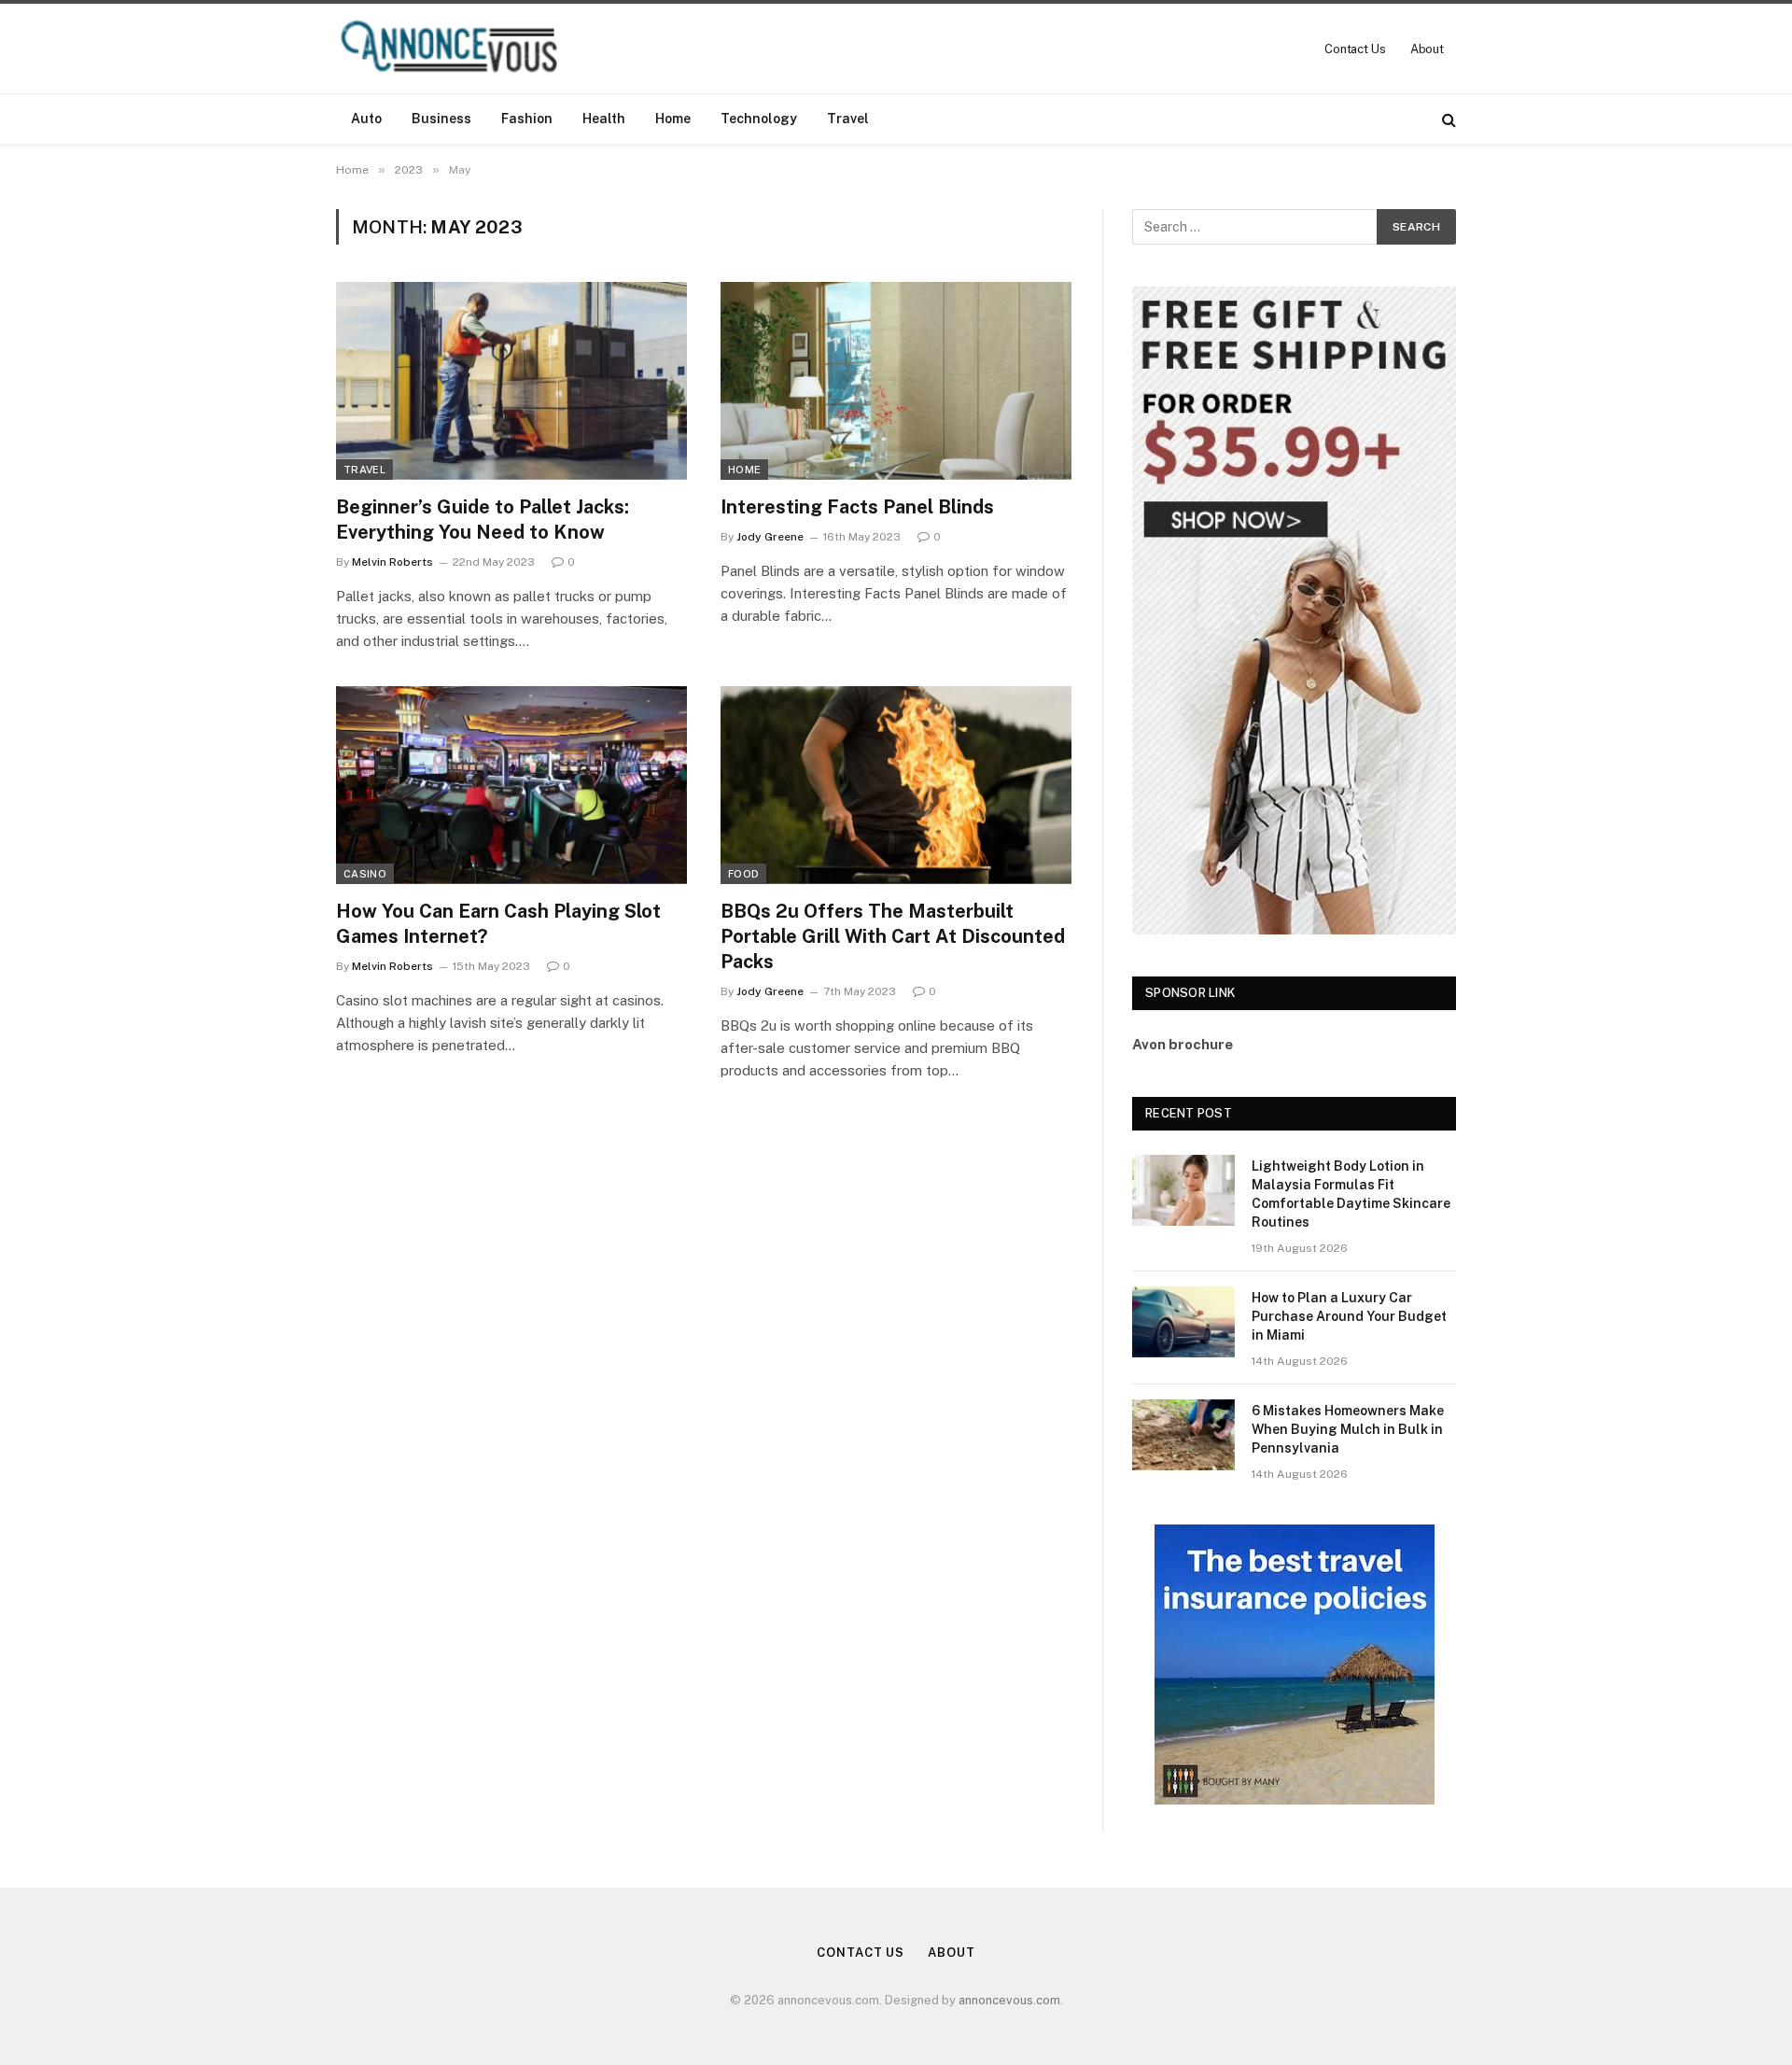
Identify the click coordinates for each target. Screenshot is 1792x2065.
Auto (366, 119)
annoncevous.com (1009, 2000)
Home (673, 119)
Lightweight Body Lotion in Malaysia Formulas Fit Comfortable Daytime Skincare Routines (1351, 1194)
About (1427, 49)
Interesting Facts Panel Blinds (857, 507)
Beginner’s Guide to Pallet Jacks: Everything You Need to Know (483, 520)
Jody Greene (770, 537)
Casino (365, 874)
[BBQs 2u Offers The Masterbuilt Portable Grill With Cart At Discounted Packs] (896, 785)
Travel (848, 119)
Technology (759, 119)
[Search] (1447, 119)
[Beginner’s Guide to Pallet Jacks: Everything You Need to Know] (511, 381)
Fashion (527, 119)
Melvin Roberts (392, 562)
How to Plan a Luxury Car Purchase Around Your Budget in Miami (1349, 1316)
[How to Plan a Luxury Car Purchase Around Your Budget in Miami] (1183, 1322)
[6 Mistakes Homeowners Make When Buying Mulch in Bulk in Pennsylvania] (1183, 1435)
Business (441, 119)
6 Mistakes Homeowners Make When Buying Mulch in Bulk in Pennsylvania (1348, 1429)
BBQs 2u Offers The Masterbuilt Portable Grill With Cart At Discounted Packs (893, 936)
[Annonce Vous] (457, 49)
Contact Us (1355, 49)
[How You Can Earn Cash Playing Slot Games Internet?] (511, 785)
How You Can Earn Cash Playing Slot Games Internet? (498, 924)
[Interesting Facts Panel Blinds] (896, 381)
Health (604, 119)
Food (743, 874)
